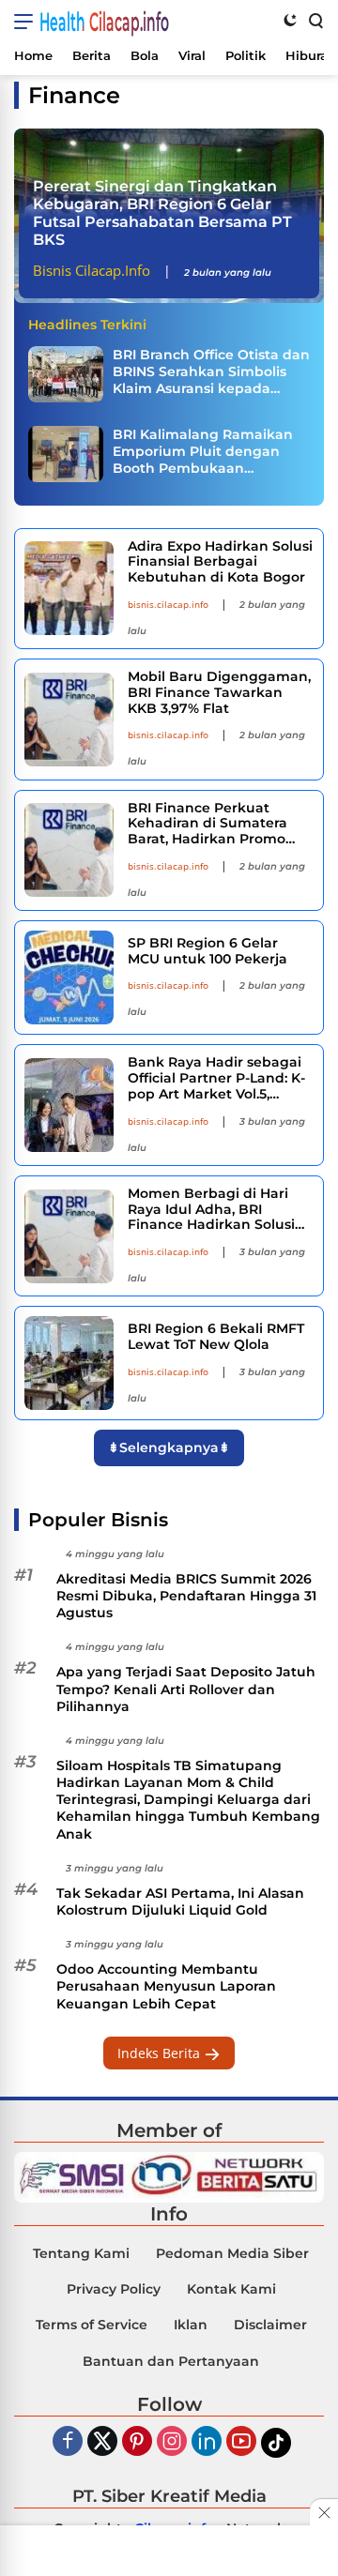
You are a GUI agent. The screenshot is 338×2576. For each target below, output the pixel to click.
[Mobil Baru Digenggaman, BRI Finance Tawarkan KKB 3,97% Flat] (69, 720)
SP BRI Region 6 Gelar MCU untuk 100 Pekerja (207, 951)
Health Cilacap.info (104, 22)
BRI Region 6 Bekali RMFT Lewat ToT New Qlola (216, 1337)
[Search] (315, 20)
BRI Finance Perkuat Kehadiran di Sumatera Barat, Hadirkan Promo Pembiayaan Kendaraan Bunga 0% (211, 824)
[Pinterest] (137, 2442)
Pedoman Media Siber (232, 2253)
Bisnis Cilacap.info (92, 270)
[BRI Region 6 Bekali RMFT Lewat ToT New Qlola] (69, 1363)
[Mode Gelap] (290, 20)
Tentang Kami (81, 2253)
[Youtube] (241, 2442)
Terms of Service (92, 2325)
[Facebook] (68, 2442)
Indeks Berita (161, 2053)
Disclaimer (270, 2325)
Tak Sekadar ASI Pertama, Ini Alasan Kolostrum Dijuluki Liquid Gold (180, 1902)
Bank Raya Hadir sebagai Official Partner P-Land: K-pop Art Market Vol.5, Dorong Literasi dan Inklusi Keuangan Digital (220, 1078)
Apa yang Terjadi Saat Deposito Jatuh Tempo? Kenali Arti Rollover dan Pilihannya (186, 1689)
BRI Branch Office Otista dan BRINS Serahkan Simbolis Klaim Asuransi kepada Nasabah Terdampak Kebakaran (211, 372)
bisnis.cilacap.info (168, 604)
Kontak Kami (231, 2289)
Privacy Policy (114, 2289)
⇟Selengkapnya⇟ (169, 1447)
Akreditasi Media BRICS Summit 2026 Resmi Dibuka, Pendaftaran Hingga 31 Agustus (186, 1596)
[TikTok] (276, 2443)
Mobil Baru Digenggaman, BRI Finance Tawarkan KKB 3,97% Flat (219, 692)
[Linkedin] (207, 2442)
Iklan (191, 2325)
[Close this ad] (324, 2512)
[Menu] (27, 22)
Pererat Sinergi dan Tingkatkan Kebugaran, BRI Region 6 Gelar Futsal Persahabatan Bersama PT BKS (162, 213)
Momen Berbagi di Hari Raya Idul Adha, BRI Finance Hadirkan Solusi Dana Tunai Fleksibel (211, 1209)
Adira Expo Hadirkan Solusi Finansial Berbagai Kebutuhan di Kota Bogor (220, 562)
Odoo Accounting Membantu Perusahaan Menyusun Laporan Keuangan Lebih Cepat (166, 1986)
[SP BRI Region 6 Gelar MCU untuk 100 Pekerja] (69, 977)
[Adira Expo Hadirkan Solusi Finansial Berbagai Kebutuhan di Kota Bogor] (69, 588)
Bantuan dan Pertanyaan (171, 2361)
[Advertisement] (169, 2553)
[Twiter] (102, 2442)
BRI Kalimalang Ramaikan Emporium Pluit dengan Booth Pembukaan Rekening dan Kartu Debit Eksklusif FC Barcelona (204, 452)
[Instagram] (172, 2442)
